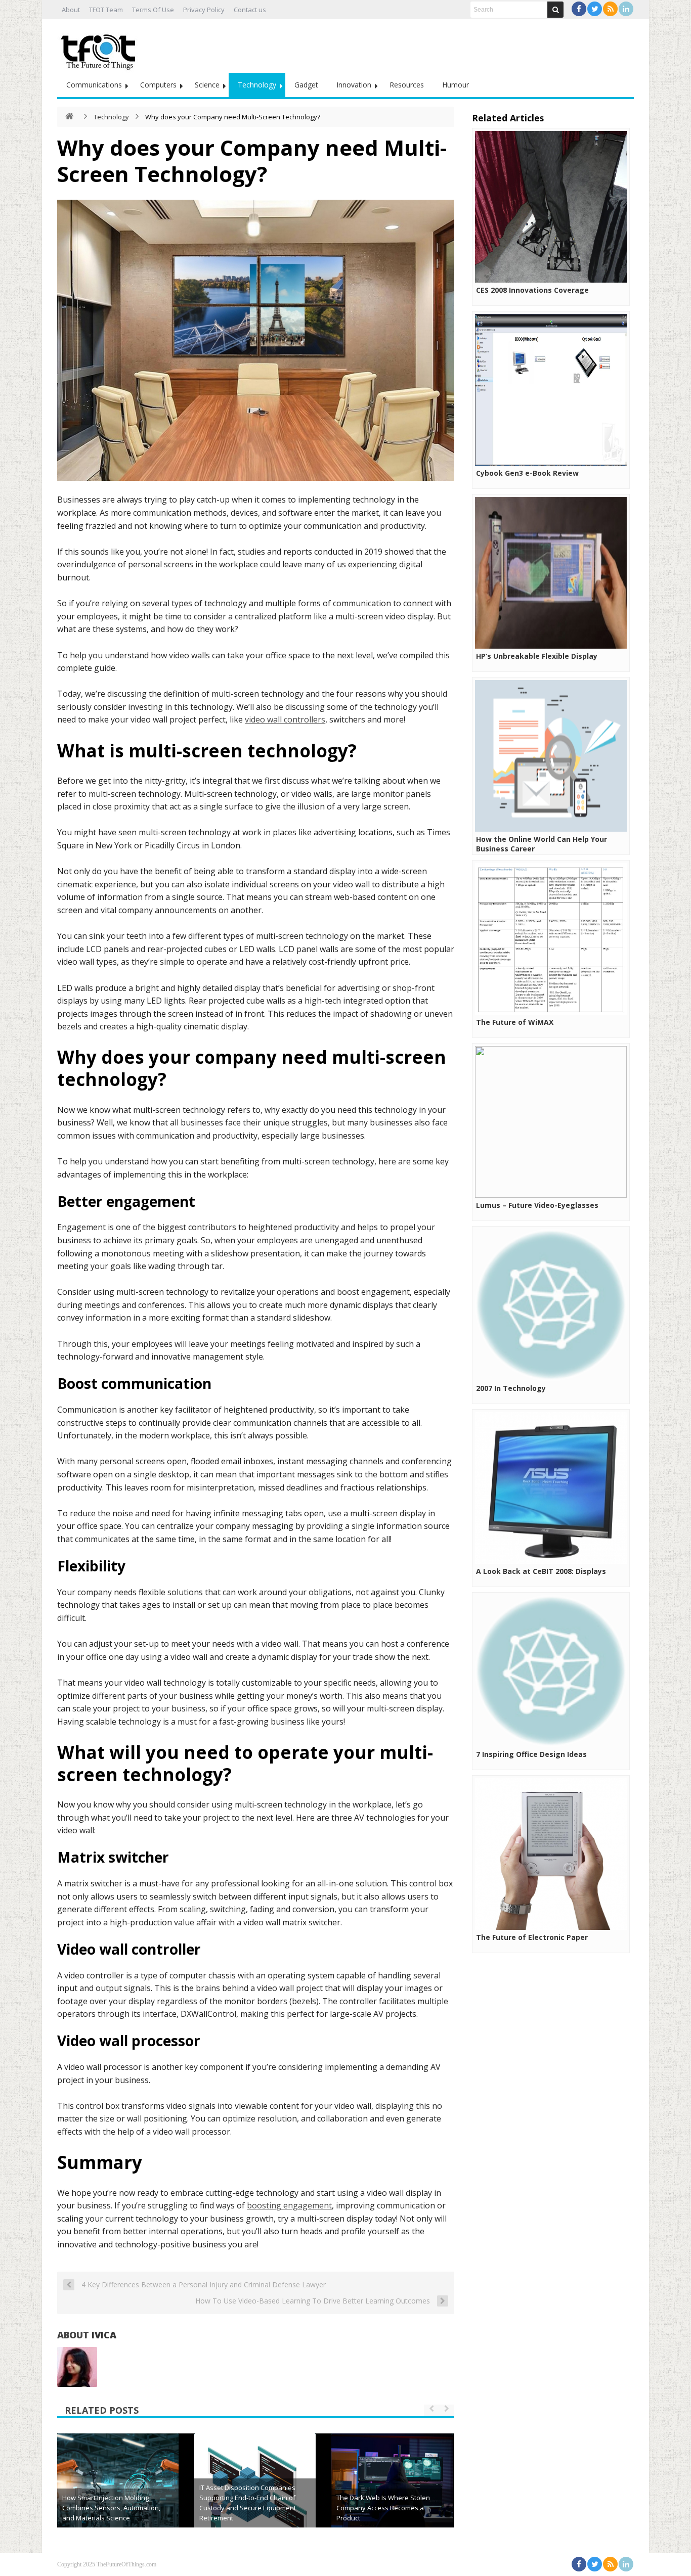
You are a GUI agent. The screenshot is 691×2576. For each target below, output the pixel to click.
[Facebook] (579, 9)
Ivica (104, 2335)
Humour (456, 85)
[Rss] (610, 9)
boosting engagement (289, 2205)
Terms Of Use (153, 10)
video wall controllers (285, 719)
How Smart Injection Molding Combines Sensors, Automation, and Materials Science (111, 2508)
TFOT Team (106, 10)
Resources (407, 85)
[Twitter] (595, 9)
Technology (257, 85)
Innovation (354, 85)
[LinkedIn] (626, 9)
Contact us (250, 10)
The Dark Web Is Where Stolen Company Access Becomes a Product (383, 2508)
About (71, 10)
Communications (94, 85)
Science (207, 85)
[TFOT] (100, 49)
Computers (158, 85)
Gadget (306, 85)
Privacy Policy (204, 10)
